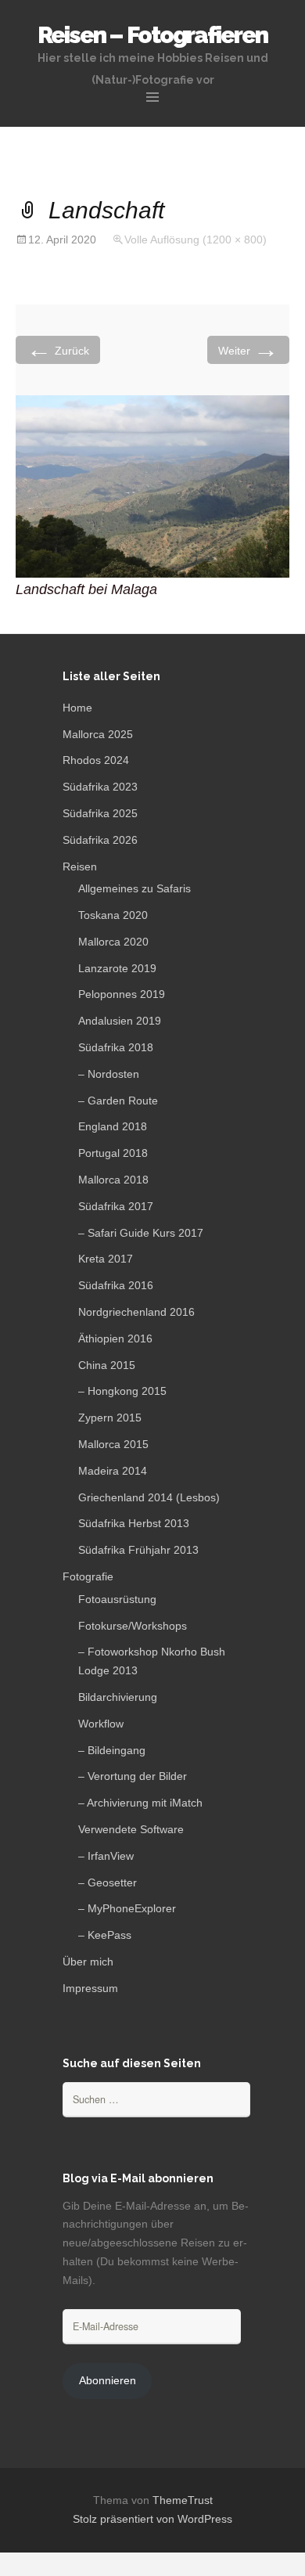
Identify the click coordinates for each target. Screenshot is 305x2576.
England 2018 (113, 1126)
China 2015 (107, 1365)
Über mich (88, 1962)
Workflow (101, 1724)
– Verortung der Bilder (133, 1776)
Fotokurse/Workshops (133, 1626)
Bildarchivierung (118, 1697)
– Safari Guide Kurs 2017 (141, 1233)
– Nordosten (109, 1074)
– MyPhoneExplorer (127, 1908)
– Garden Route (118, 1101)
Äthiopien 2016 (115, 1338)
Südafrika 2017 (116, 1206)
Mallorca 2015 (113, 1444)
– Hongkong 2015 (122, 1391)
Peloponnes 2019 (122, 994)
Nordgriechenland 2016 (136, 1312)
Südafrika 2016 (116, 1285)
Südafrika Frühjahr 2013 (138, 1550)
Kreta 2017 (106, 1259)
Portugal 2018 (113, 1153)
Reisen (80, 866)
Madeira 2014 (113, 1471)
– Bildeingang (112, 1750)
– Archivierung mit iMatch (140, 1803)
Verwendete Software (131, 1829)
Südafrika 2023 (100, 787)
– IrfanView (106, 1856)
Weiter (248, 349)
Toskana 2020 (113, 915)
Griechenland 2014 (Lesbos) (149, 1497)
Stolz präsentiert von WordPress (152, 2519)
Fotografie (88, 1576)
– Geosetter (108, 1882)
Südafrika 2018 (116, 1047)
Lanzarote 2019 (117, 968)
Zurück (58, 349)
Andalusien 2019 (120, 1021)
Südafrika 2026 (100, 840)
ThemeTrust (183, 2500)
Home (77, 708)
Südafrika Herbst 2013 (134, 1523)
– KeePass (105, 1935)
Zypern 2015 (110, 1418)
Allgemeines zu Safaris (135, 888)
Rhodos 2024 (96, 760)
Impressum (90, 1988)
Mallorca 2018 (113, 1180)
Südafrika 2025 (100, 813)
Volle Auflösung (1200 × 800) (196, 240)
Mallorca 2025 (98, 734)
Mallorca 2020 (113, 942)
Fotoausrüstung (117, 1599)
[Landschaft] (152, 486)
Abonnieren (108, 2380)
